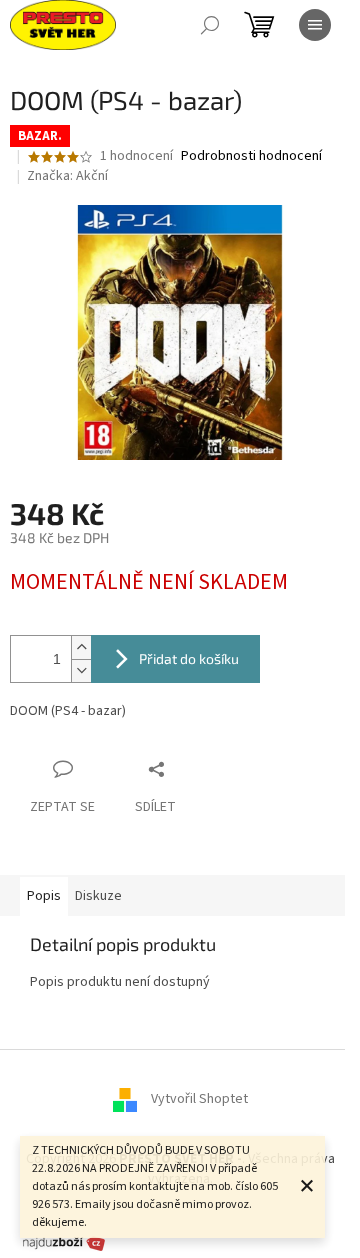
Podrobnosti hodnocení (251, 156)
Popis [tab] (44, 896)
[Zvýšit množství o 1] (81, 647)
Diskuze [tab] (98, 896)
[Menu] (315, 25)
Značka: (67, 176)
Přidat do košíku (189, 658)
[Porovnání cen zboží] (64, 1242)
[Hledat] (210, 25)
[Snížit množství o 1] (81, 670)
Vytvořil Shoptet (199, 1100)
